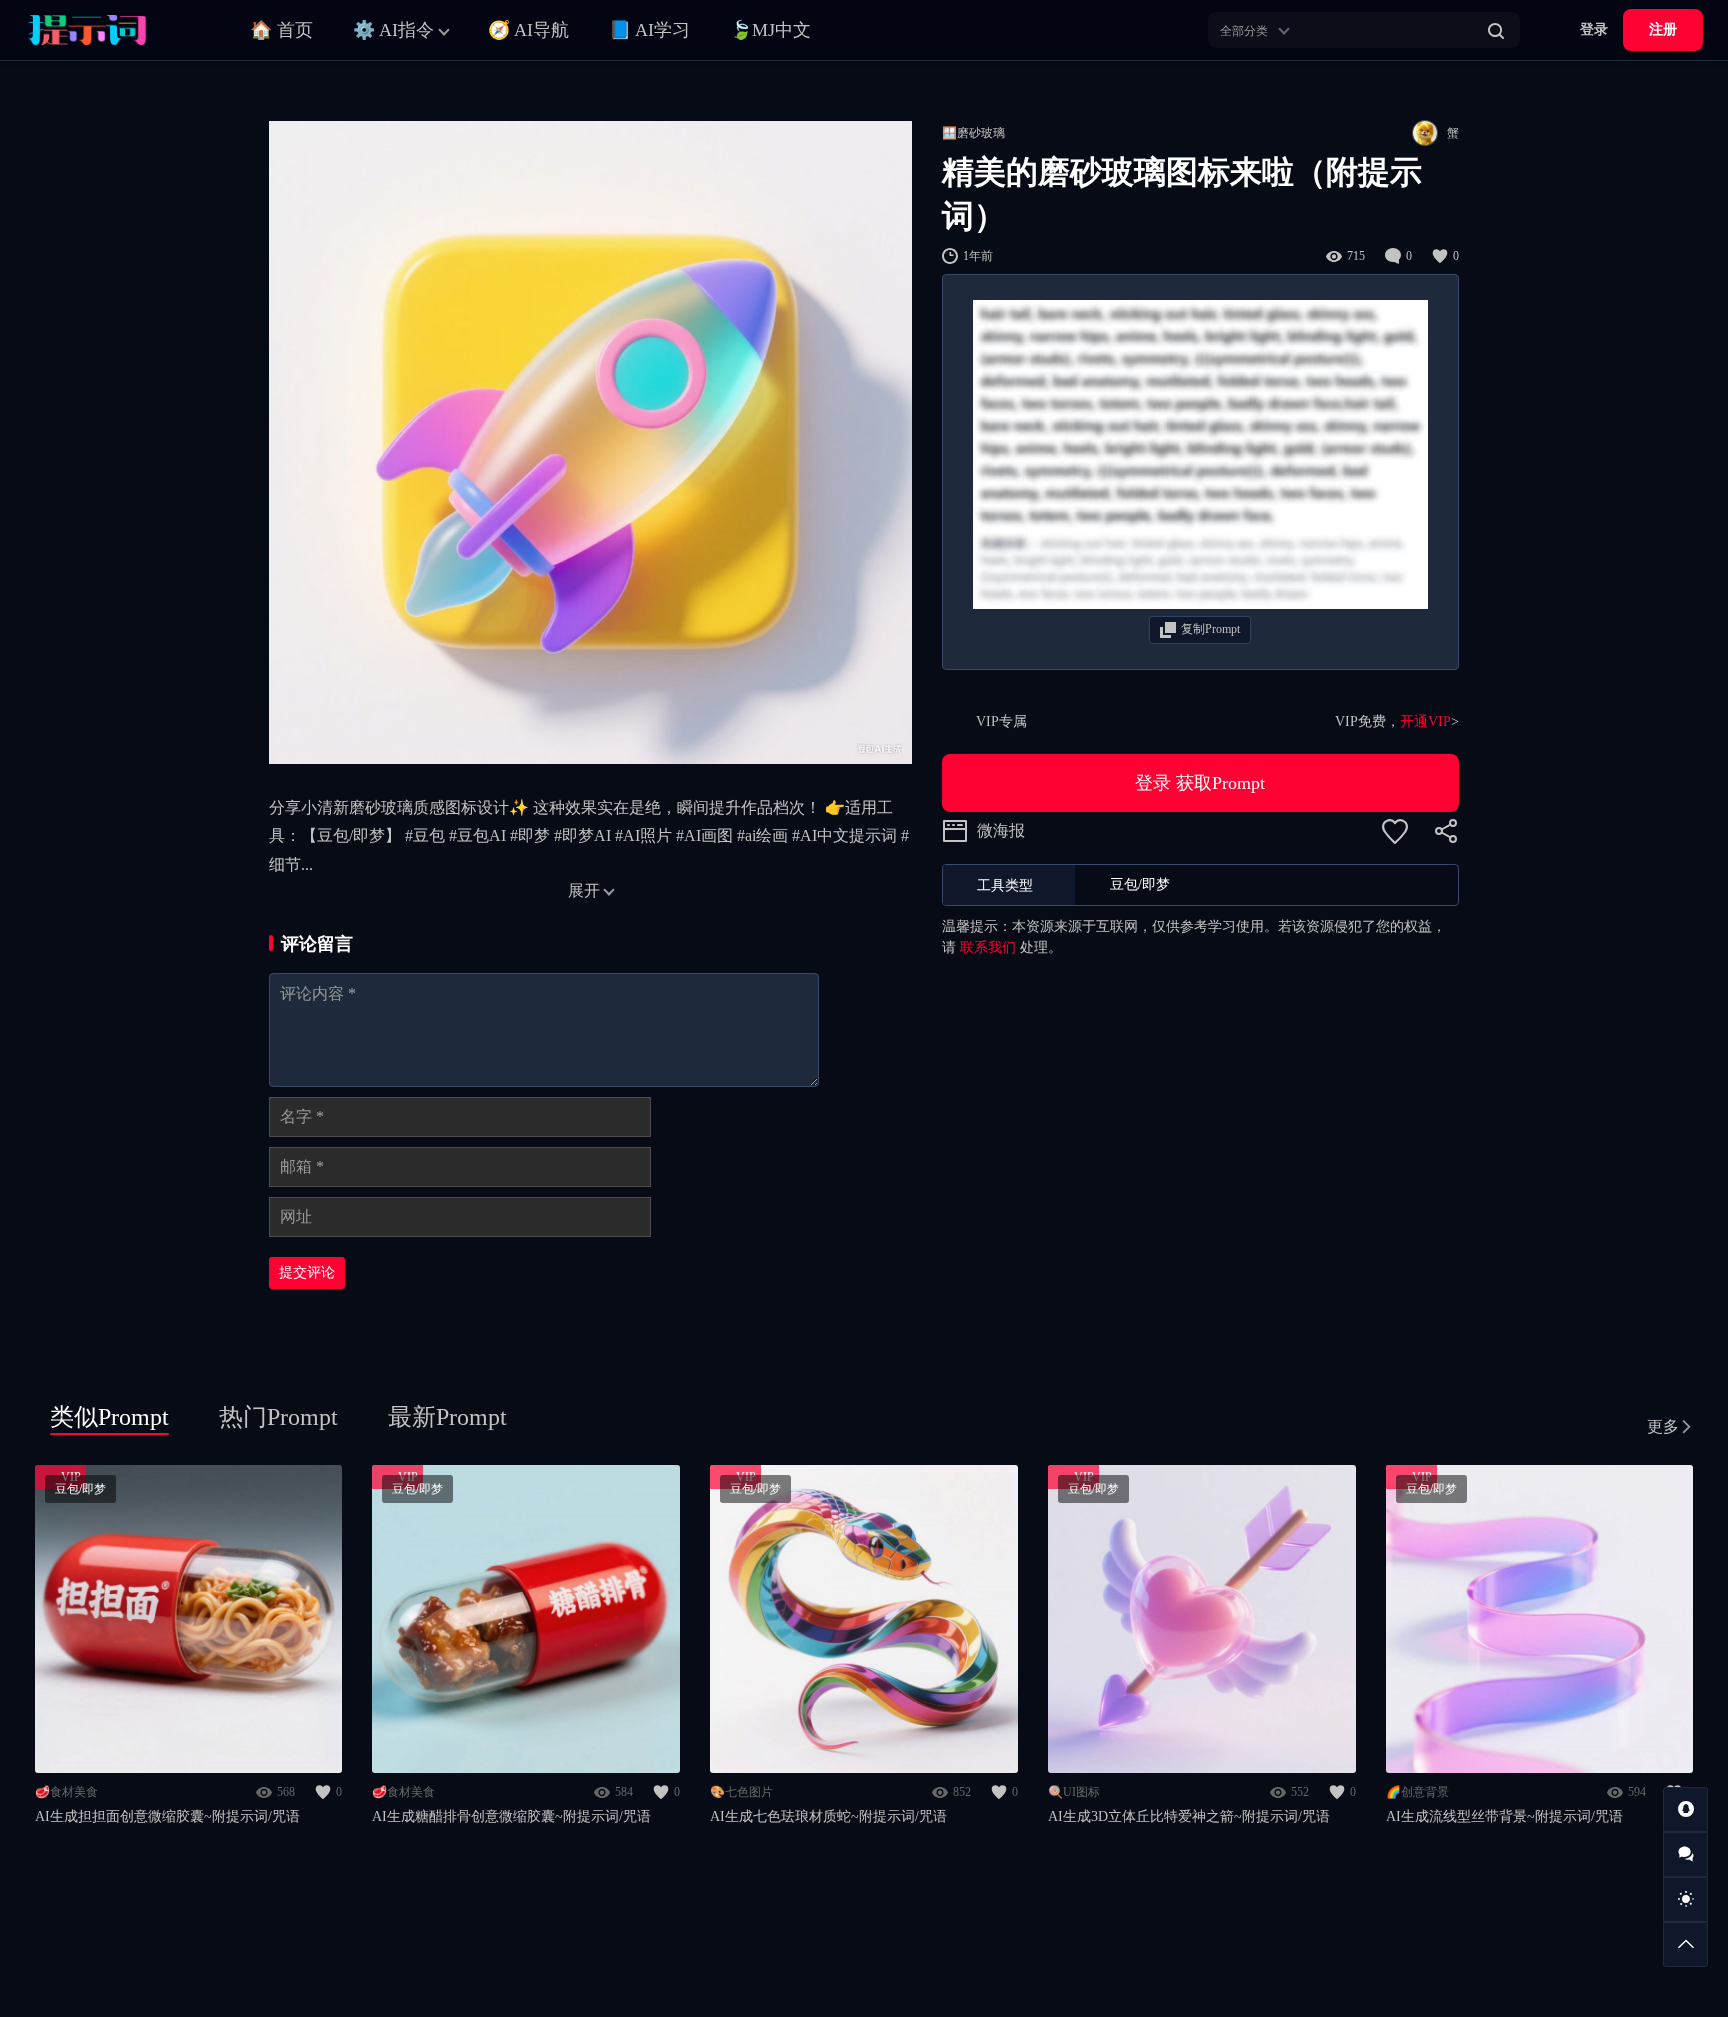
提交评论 (307, 1272)
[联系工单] (1685, 1854)
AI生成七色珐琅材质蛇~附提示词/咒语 (828, 1816)
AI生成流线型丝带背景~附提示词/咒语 (1504, 1816)
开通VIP (1425, 721)
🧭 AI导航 (528, 30)
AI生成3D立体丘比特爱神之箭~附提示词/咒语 (1189, 1816)
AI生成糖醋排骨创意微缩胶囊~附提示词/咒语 (511, 1816)
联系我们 (988, 947)
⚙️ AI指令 (393, 30)
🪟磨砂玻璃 (973, 133)
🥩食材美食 (66, 1792)
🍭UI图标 (1074, 1792)
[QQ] (1685, 1809)
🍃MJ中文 (770, 30)
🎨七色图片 (741, 1792)
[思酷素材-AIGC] (115, 30)
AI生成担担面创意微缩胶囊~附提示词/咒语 (167, 1816)
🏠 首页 (281, 30)
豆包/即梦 (80, 1489)
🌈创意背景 (1417, 1792)
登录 (1594, 29)
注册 (1663, 29)
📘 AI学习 (649, 30)
